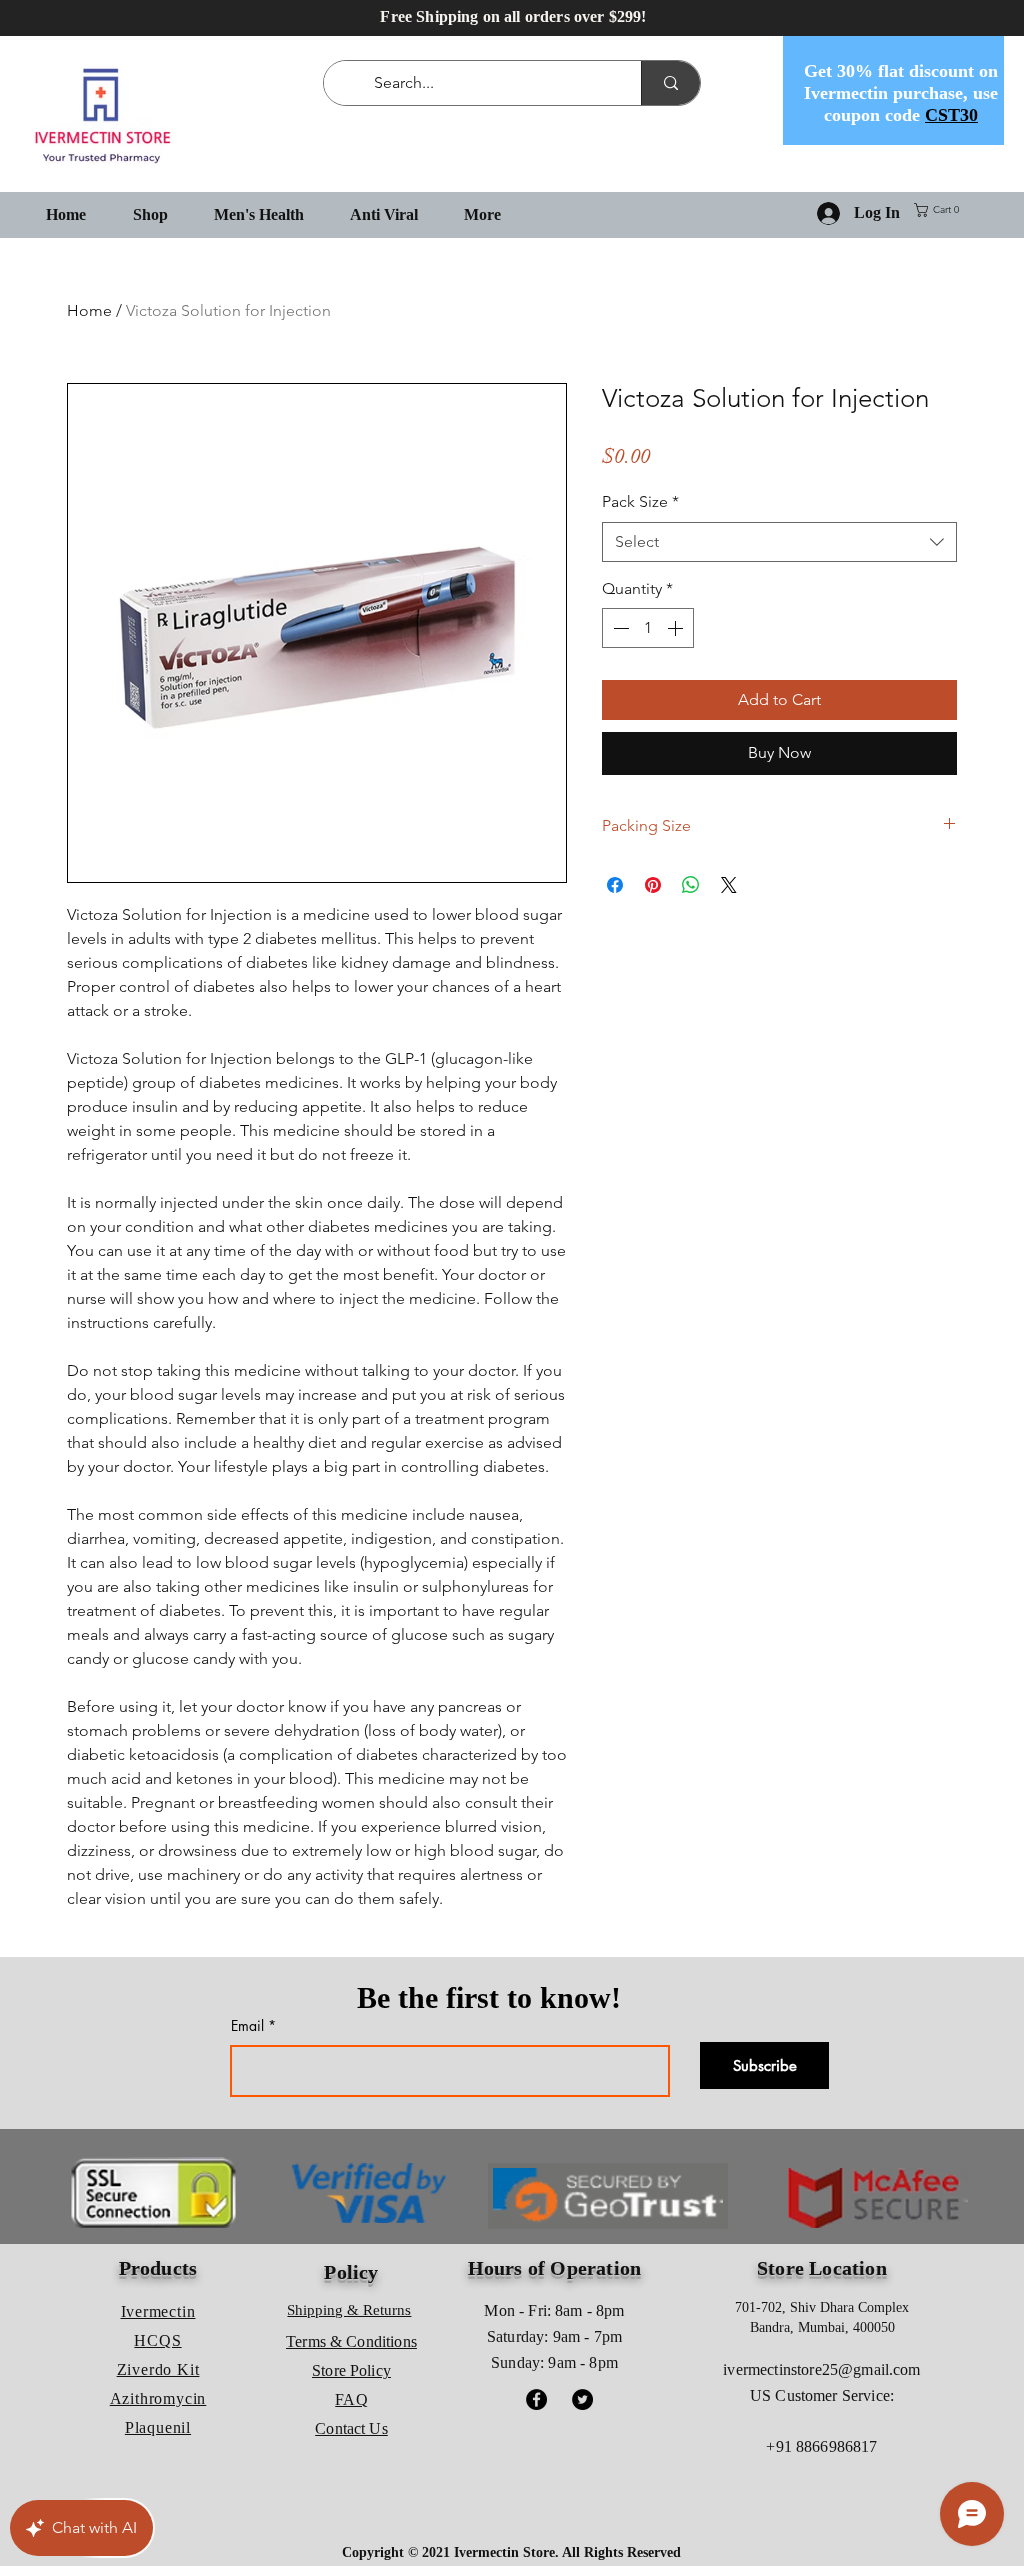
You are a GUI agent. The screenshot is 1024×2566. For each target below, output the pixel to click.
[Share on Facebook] (615, 885)
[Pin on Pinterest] (653, 885)
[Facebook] (536, 2399)
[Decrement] (619, 628)
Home (89, 310)
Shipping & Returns (349, 2310)
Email (247, 2026)
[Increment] (677, 628)
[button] (940, 210)
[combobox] (779, 542)
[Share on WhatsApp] (691, 885)
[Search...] (670, 83)
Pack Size (640, 501)
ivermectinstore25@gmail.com (821, 2369)
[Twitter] (582, 2399)
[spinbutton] (648, 628)
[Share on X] (729, 885)
